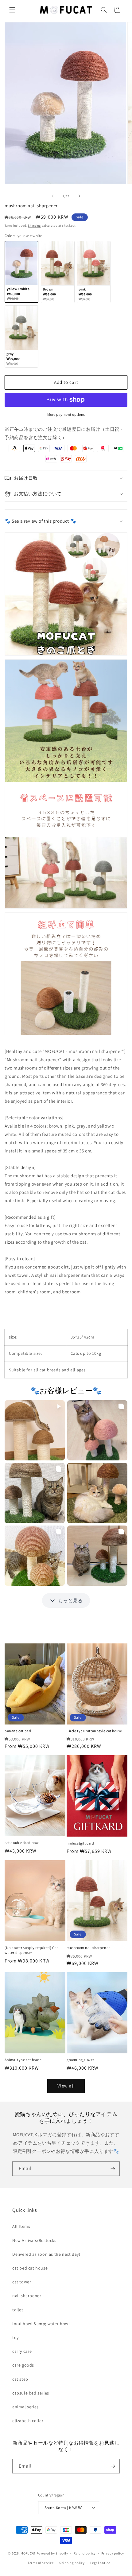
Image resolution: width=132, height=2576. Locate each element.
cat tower (22, 2282)
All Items (21, 2226)
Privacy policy (113, 2553)
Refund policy (85, 2553)
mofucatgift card (80, 1843)
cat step (20, 2379)
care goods (23, 2365)
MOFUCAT (28, 2553)
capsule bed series (31, 2393)
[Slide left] (52, 196)
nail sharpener (27, 2296)
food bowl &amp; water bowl (41, 2324)
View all (66, 2086)
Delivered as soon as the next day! (46, 2254)
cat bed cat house (30, 2268)
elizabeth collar (28, 2421)
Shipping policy (72, 2563)
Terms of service (41, 2563)
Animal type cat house (23, 2060)
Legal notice (100, 2563)
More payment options (66, 414)
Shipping (34, 226)
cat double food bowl (22, 1843)
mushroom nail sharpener (88, 1948)
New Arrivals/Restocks (34, 2240)
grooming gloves (81, 2060)
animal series (25, 2407)
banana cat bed (18, 1731)
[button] (12, 10)
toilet (18, 2310)
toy (16, 2337)
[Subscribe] (113, 2169)
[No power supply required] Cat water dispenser (31, 1950)
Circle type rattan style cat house (94, 1731)
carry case (22, 2351)
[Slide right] (80, 196)
